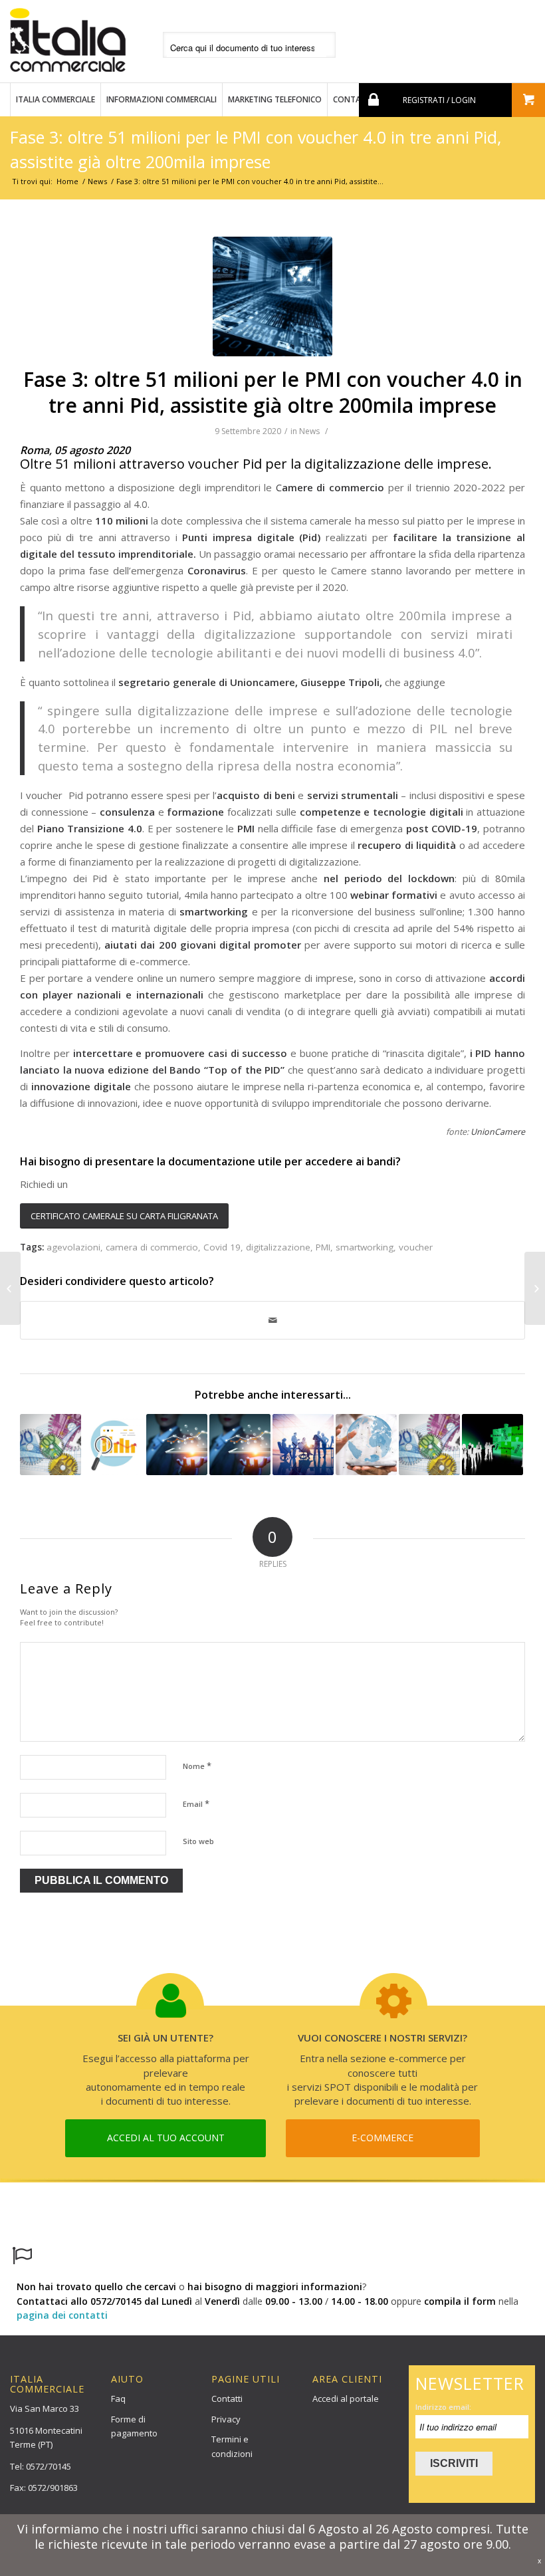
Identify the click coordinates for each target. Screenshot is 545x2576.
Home (67, 181)
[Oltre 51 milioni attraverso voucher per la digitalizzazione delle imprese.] (272, 296)
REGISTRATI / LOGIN (439, 100)
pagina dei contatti (62, 2315)
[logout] (372, 100)
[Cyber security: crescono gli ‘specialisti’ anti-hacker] (177, 1445)
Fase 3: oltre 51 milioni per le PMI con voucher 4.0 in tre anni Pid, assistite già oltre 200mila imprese (273, 392)
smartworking (365, 1247)
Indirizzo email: (443, 2407)
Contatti (227, 2399)
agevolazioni (73, 1247)
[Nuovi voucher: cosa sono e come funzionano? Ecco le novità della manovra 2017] (51, 1445)
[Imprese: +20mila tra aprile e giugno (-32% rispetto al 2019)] (10, 1288)
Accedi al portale (346, 2399)
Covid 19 (222, 1247)
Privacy (226, 2419)
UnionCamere (498, 1132)
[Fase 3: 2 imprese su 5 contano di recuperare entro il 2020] (535, 1288)
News (97, 181)
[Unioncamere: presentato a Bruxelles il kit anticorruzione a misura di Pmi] (429, 1445)
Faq (118, 2399)
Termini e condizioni (232, 2446)
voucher (416, 1247)
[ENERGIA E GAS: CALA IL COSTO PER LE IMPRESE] (114, 1445)
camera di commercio (152, 1247)
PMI (323, 1247)
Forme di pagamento (134, 2426)
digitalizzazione (278, 1247)
